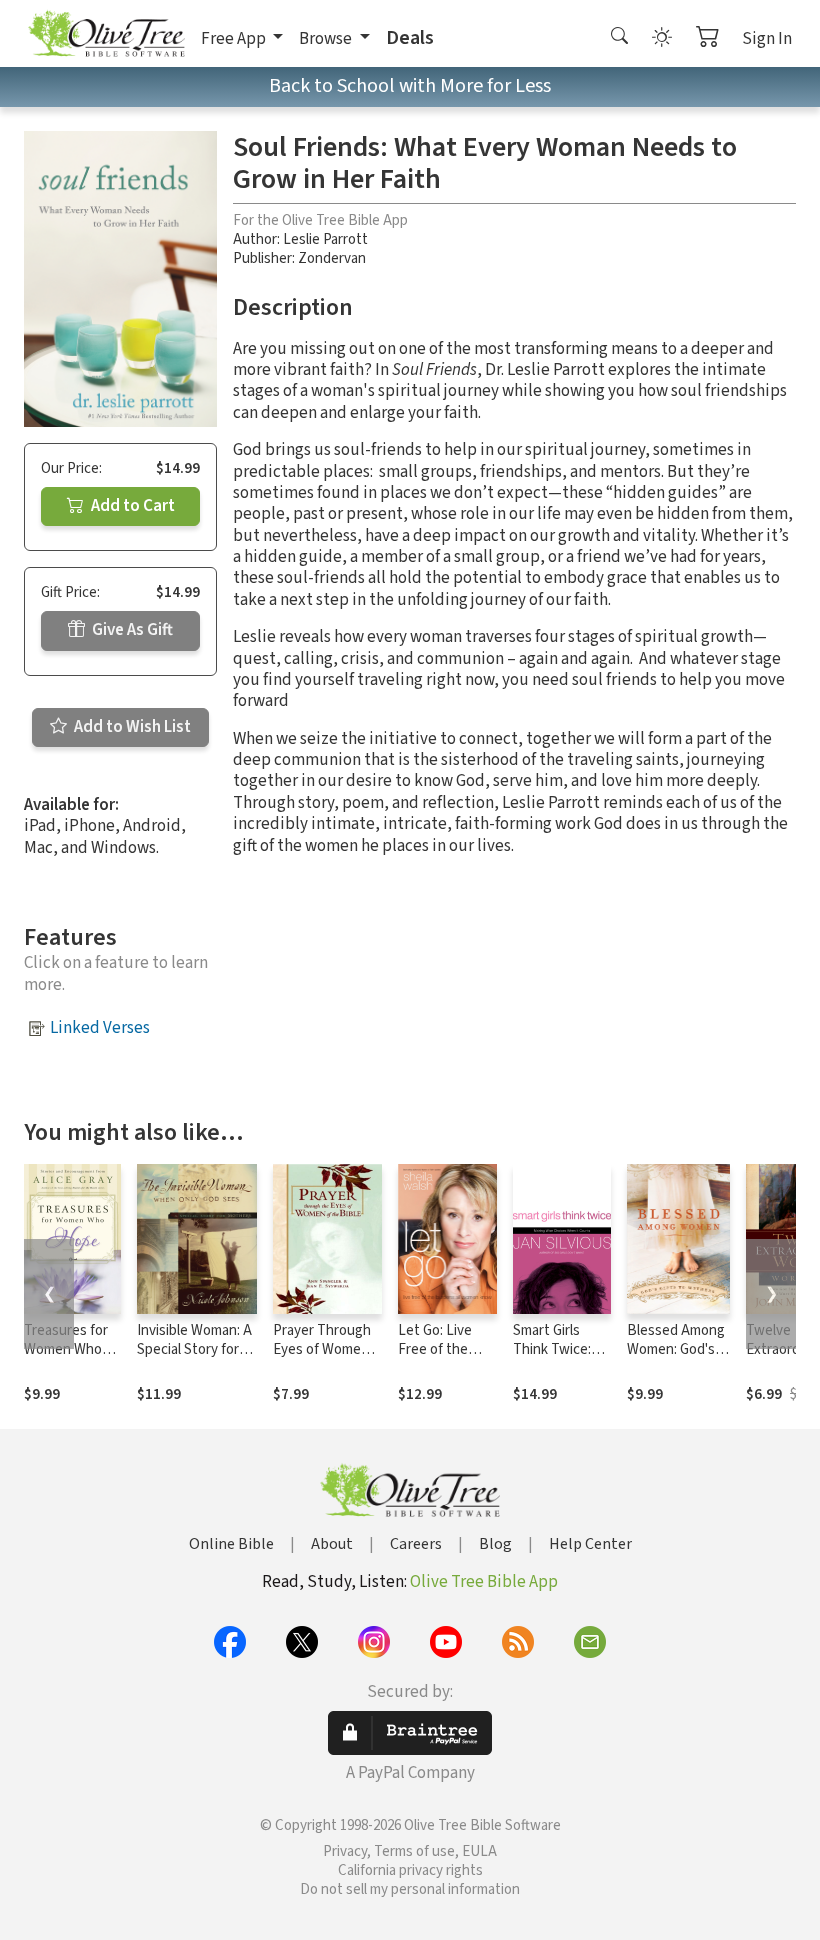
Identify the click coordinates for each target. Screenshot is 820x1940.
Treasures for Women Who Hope (66, 1349)
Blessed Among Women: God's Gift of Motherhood (676, 1359)
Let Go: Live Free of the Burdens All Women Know (441, 1359)
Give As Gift (131, 630)
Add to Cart (131, 506)
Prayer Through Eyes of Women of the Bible (322, 1349)
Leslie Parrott (325, 239)
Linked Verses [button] (100, 1028)
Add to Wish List (131, 727)
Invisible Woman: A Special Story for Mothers (194, 1349)
